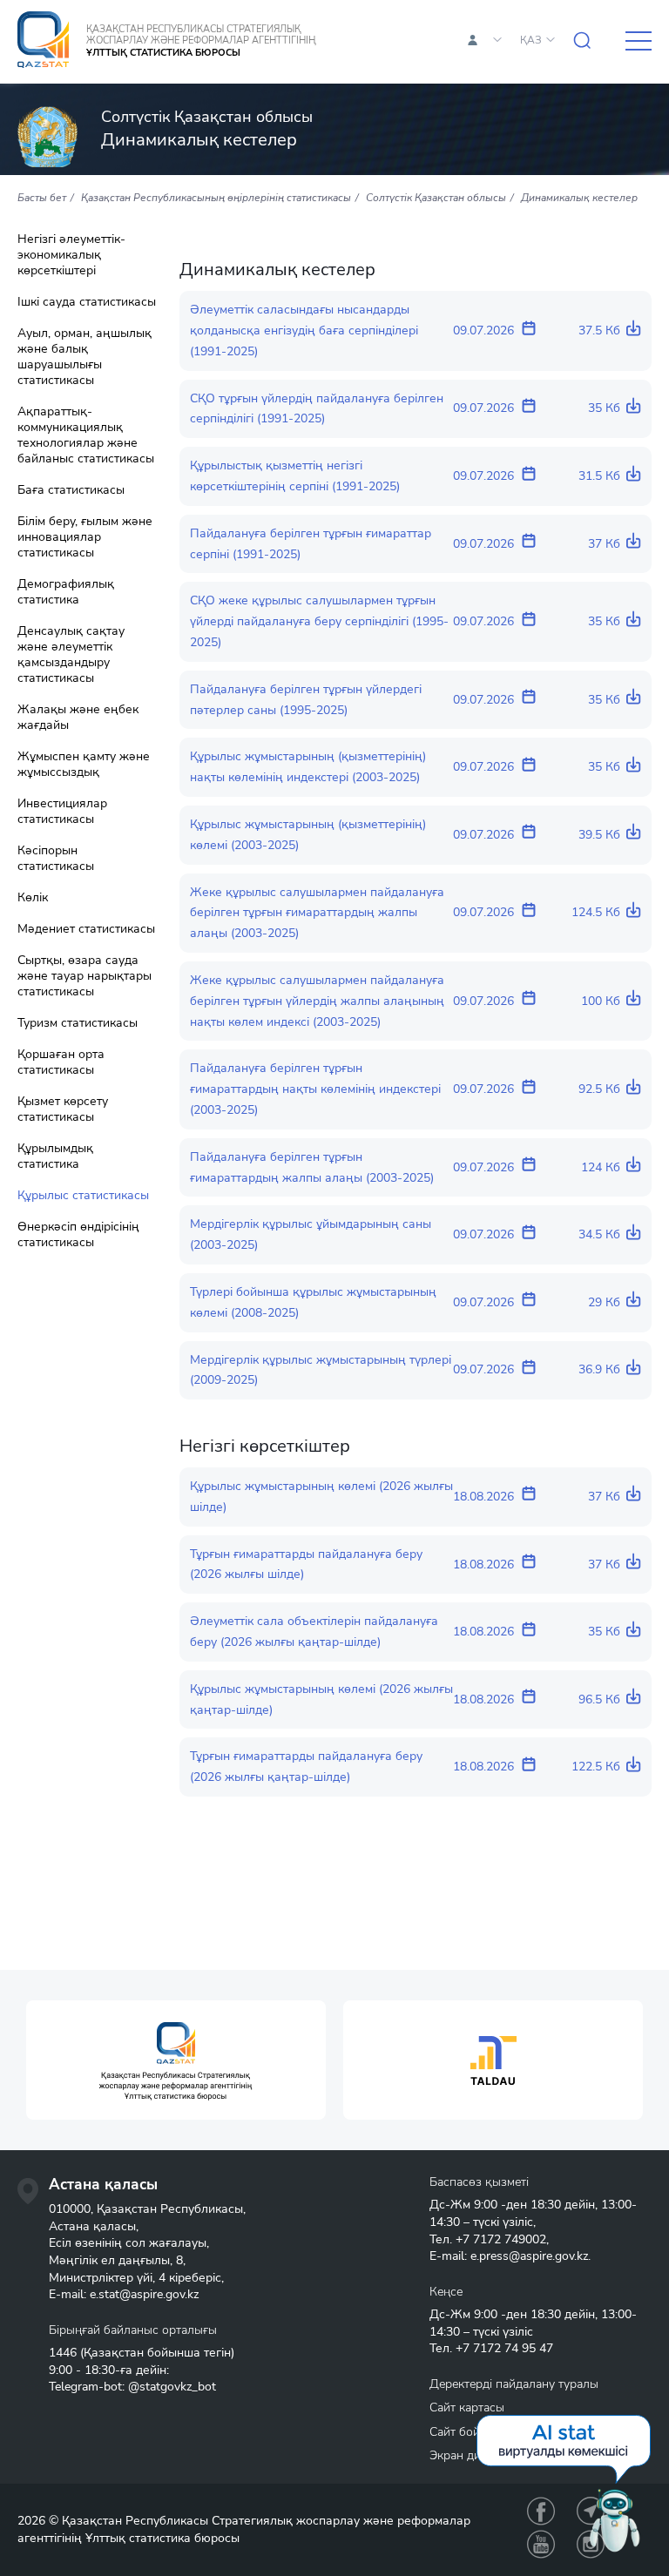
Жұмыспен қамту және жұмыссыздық (84, 765)
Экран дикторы (472, 2455)
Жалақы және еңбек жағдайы (78, 718)
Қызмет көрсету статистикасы (63, 1109)
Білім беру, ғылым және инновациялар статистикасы (85, 537)
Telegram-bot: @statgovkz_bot (132, 2387)
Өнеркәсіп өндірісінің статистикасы (78, 1235)
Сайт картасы (467, 2407)
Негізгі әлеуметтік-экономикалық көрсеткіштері (71, 255)
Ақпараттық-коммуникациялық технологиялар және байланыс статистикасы (86, 435)
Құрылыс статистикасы (83, 1196)
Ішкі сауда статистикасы (87, 302)
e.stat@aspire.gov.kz (144, 2294)
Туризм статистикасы (78, 1023)
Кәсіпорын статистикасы (56, 859)
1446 (63, 2353)
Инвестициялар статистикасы (62, 812)
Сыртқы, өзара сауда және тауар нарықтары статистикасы (84, 976)
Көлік (33, 898)
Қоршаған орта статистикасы (61, 1062)
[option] (176, 2060)
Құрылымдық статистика (55, 1157)
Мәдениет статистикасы (86, 929)
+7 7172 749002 (501, 2239)
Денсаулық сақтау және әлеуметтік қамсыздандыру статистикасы (71, 655)
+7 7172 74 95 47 (504, 2348)
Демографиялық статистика (66, 592)
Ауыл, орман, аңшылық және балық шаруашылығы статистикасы (84, 357)
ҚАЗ (531, 40)
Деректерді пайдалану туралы (514, 2384)
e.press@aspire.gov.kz (529, 2256)
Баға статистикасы (71, 490)
